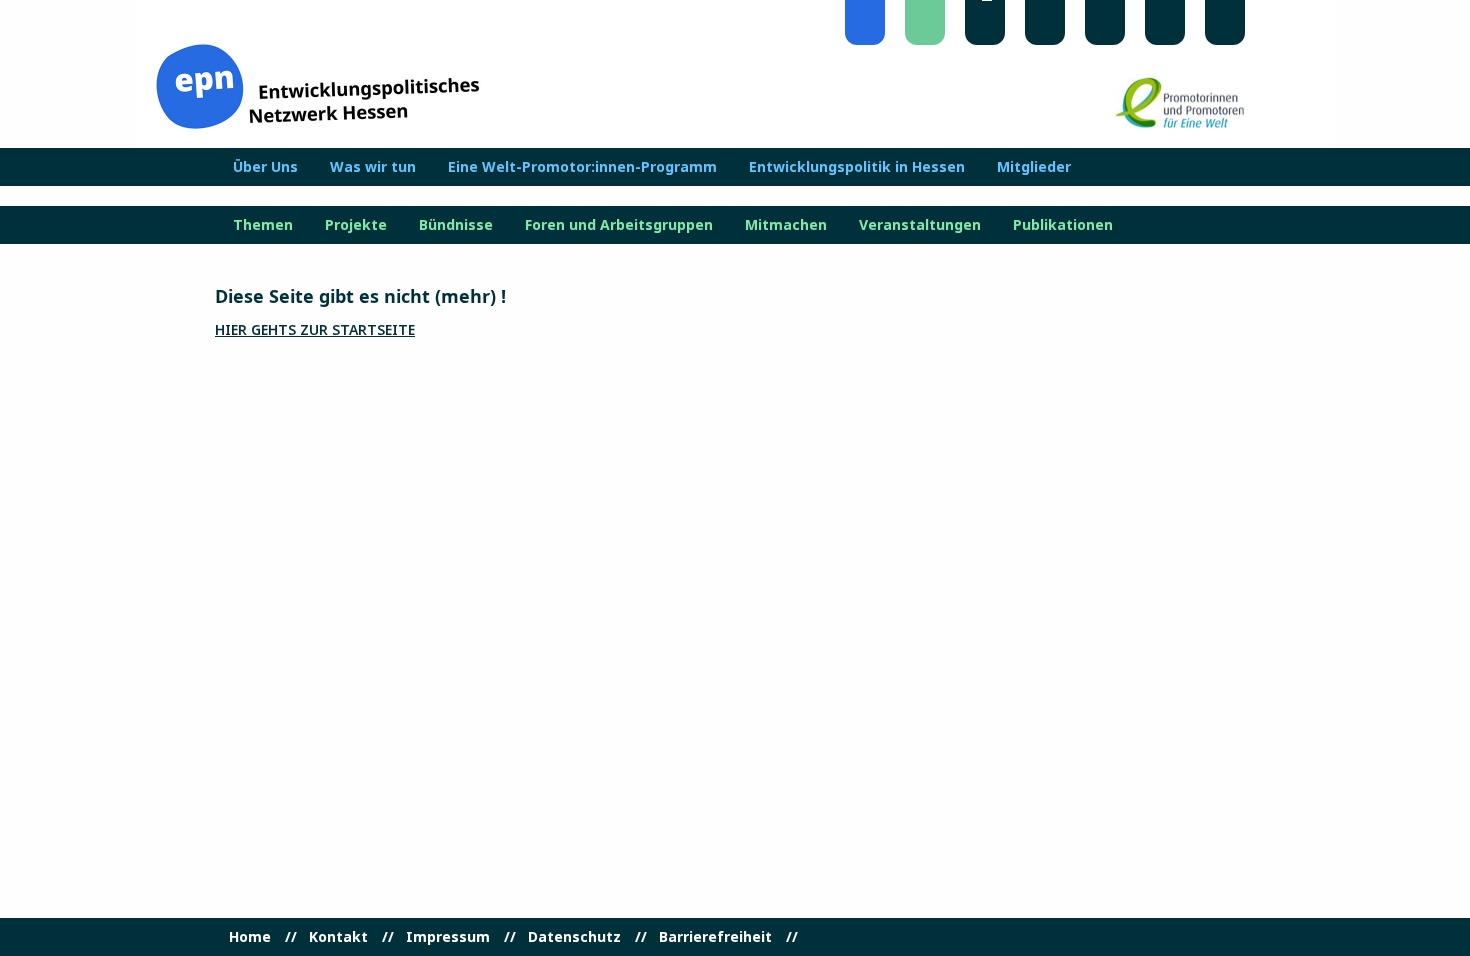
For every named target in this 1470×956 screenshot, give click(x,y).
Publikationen (1063, 225)
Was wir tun (373, 167)
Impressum (448, 937)
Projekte (356, 225)
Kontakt (338, 937)
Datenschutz (574, 937)
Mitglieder (1034, 167)
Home (250, 937)
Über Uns (265, 167)
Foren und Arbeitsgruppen (619, 225)
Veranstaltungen (920, 225)
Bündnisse (456, 225)
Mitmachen (786, 225)
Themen (263, 225)
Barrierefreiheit (715, 937)
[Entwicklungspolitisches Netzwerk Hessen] (317, 84)
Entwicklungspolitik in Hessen (857, 167)
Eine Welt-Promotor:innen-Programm (582, 167)
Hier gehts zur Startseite (315, 329)
